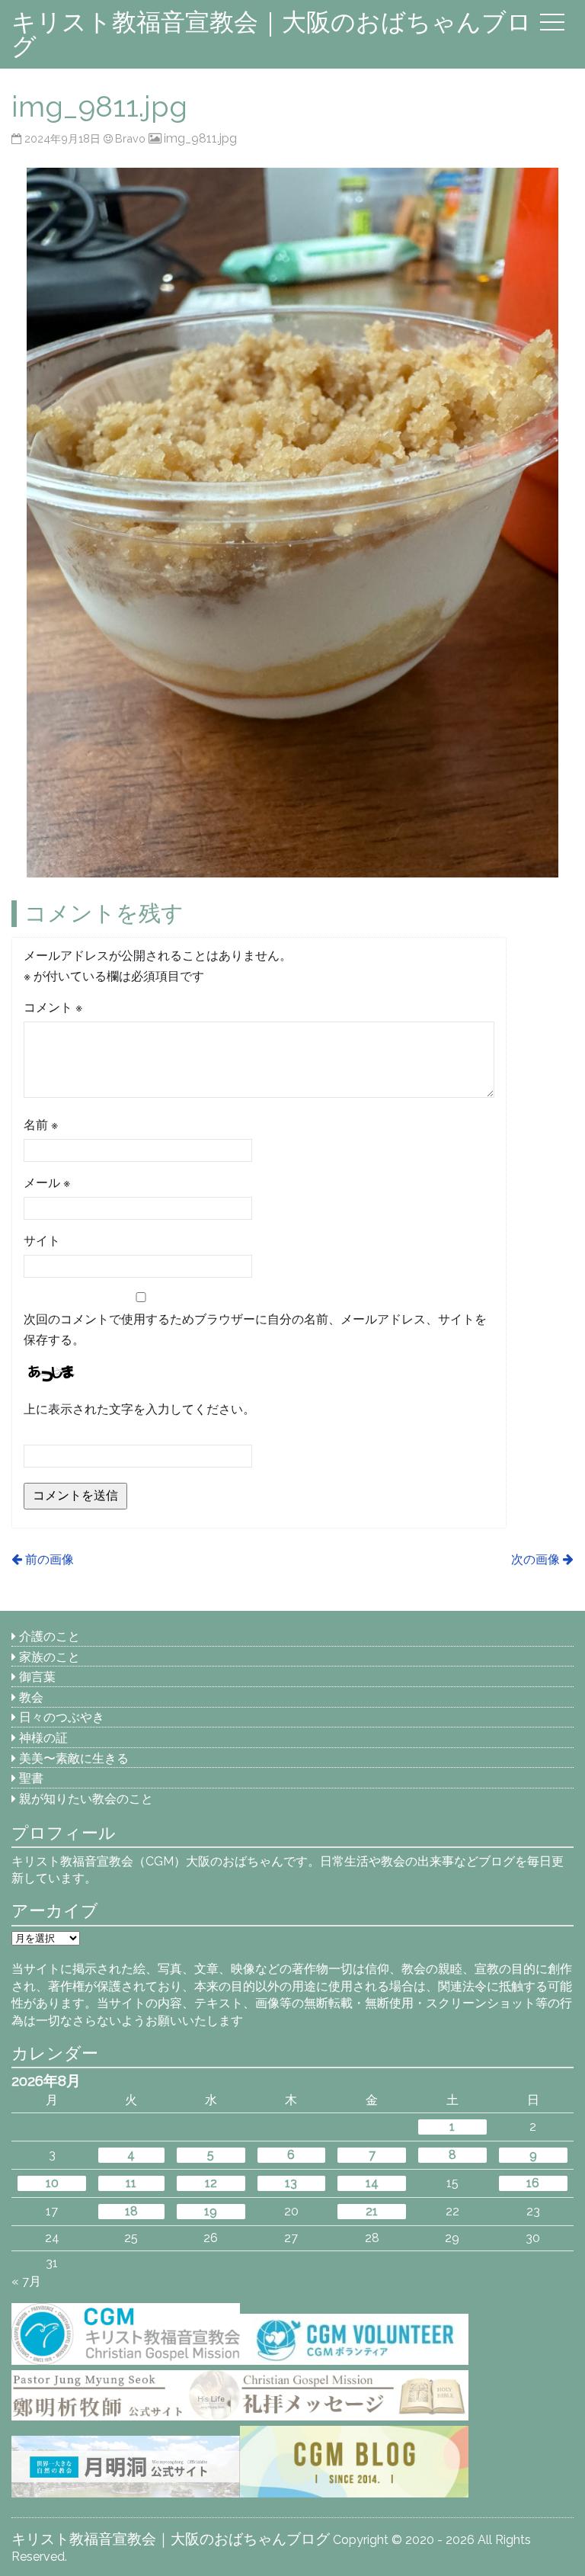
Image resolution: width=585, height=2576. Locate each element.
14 (372, 2183)
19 (211, 2211)
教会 (31, 1697)
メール (47, 1183)
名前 (41, 1125)
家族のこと (50, 1657)
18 (131, 2211)
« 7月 (26, 2281)
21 (372, 2211)
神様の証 (43, 1738)
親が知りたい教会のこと (86, 1799)
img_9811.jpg (200, 138)
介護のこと (50, 1636)
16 (533, 2183)
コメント (53, 1007)
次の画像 (535, 1559)
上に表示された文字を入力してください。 (139, 1409)
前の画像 (49, 1559)
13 (291, 2183)
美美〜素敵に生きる (74, 1758)
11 (131, 2183)
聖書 (31, 1778)
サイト (42, 1241)
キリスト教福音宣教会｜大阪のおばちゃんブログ (272, 34)
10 (52, 2183)
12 (211, 2183)
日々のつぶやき (62, 1717)
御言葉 (37, 1677)
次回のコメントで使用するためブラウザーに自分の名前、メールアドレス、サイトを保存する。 (255, 1330)
